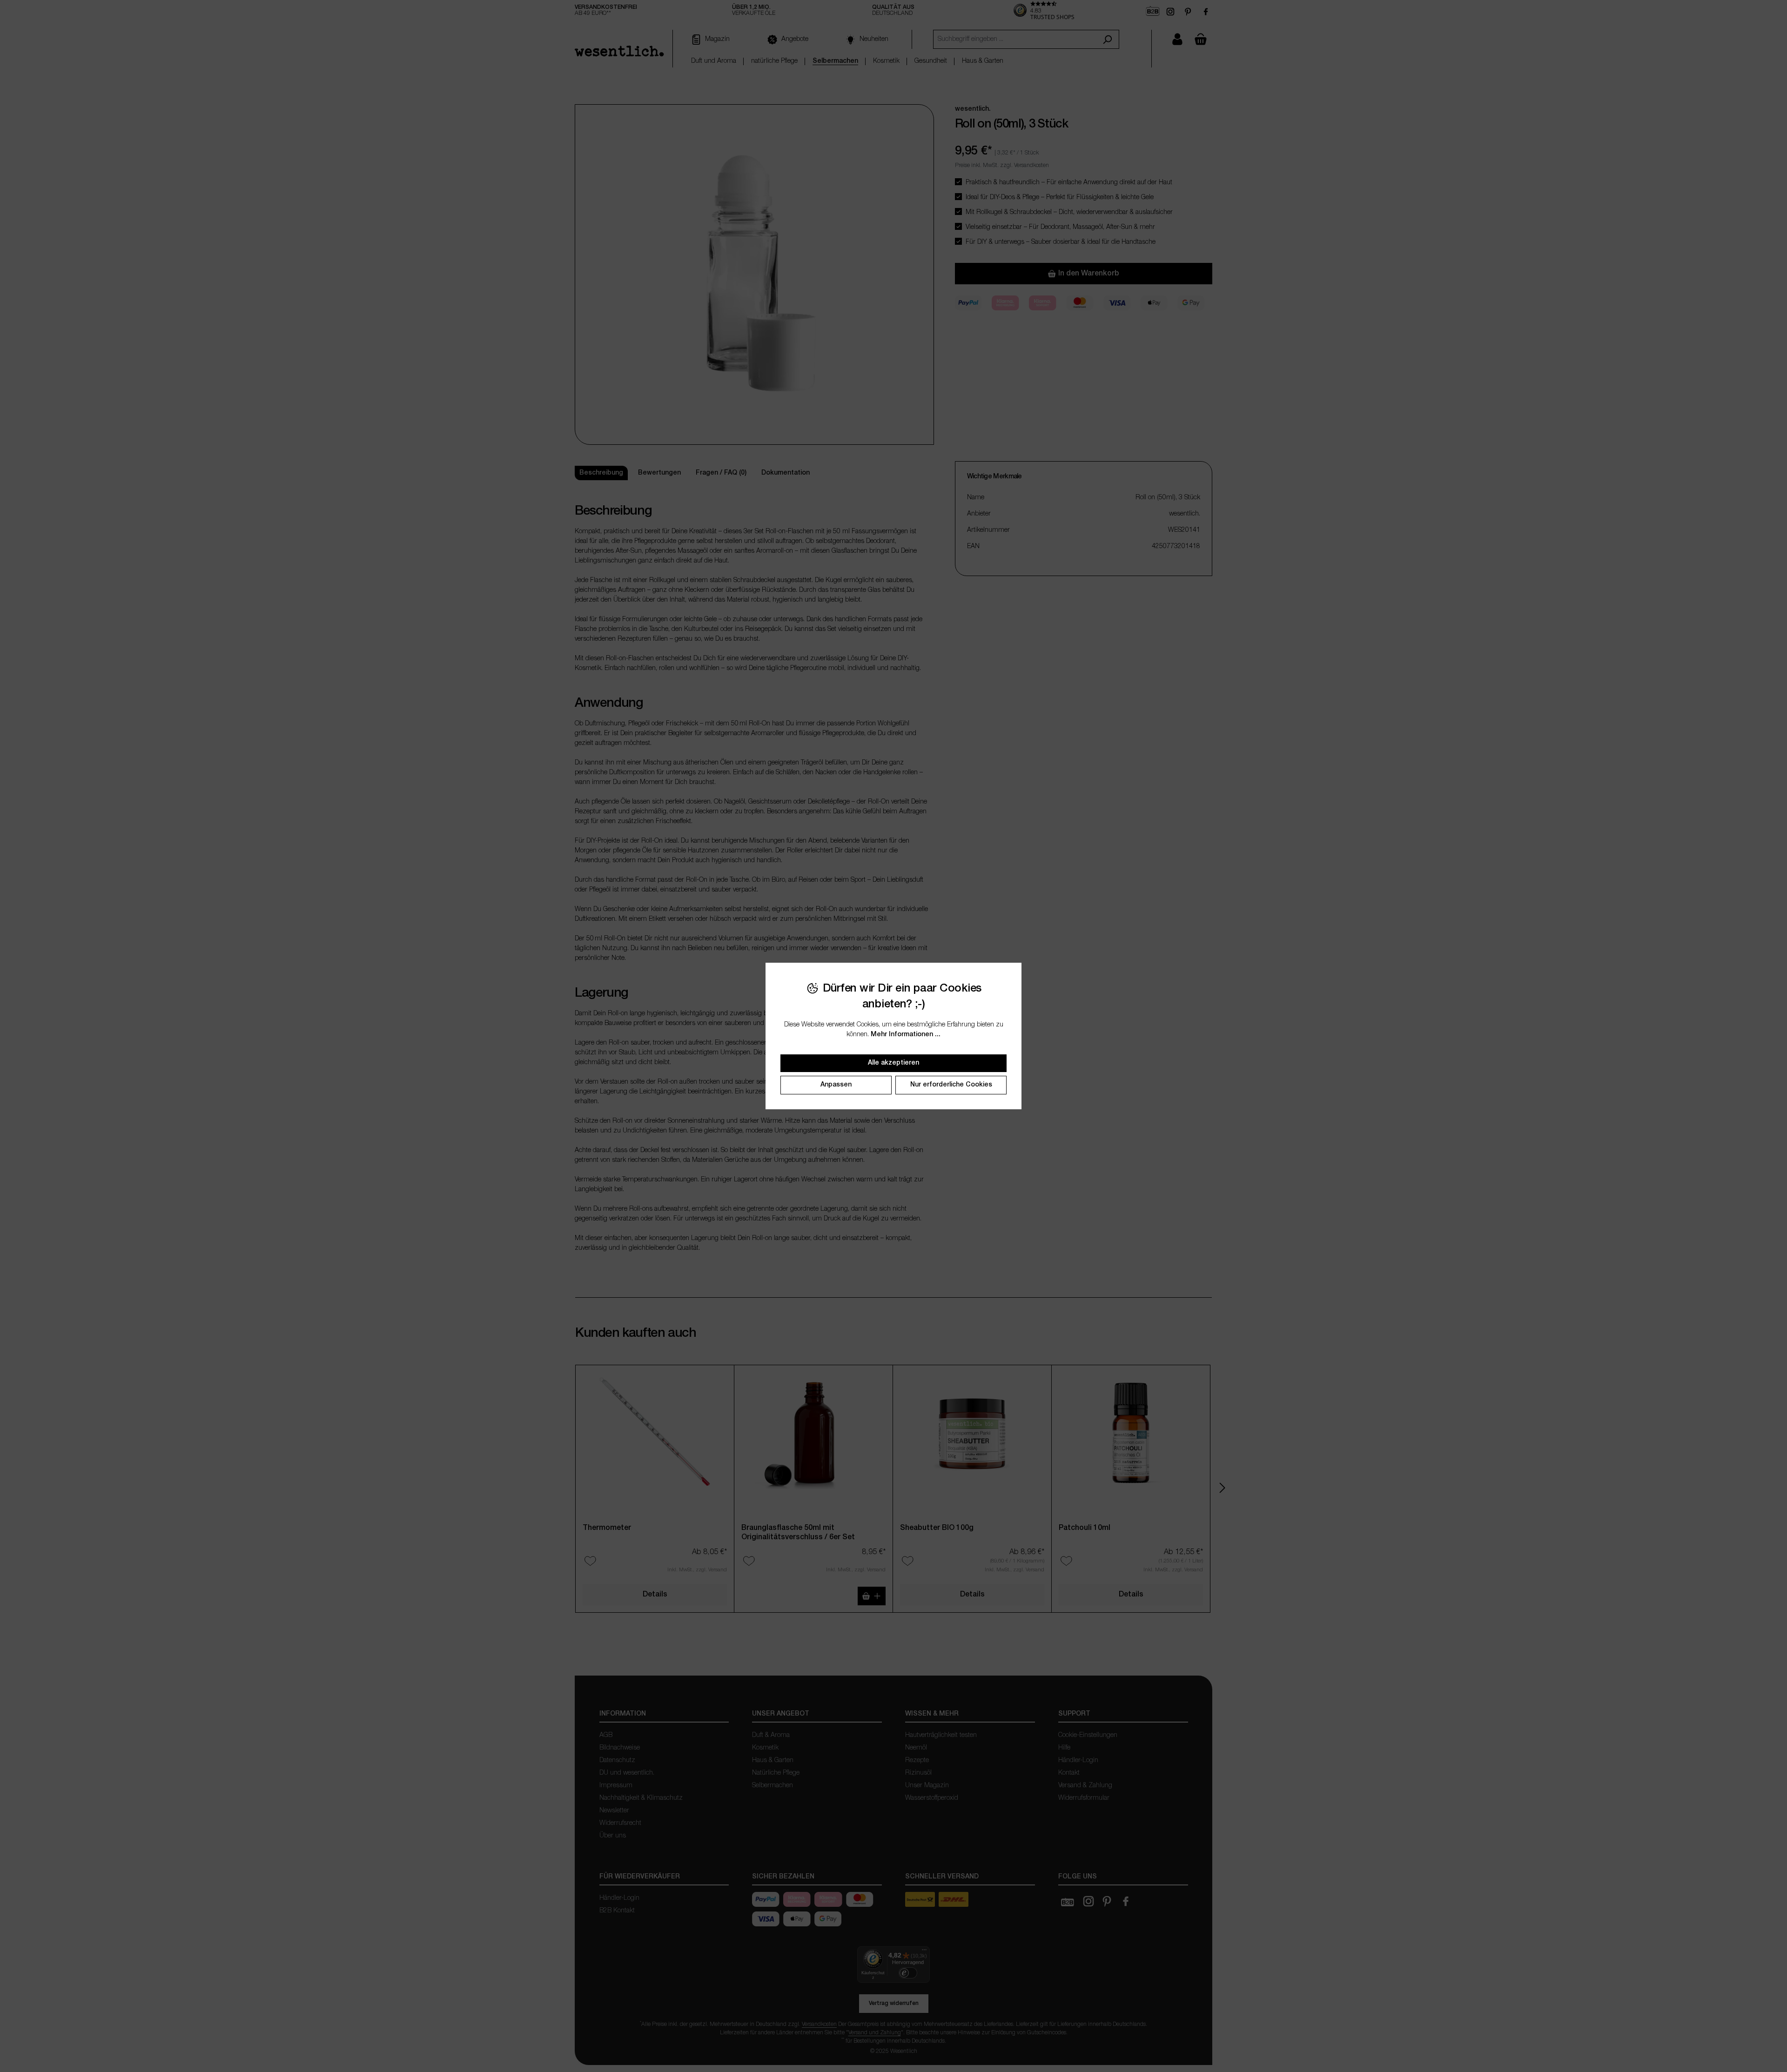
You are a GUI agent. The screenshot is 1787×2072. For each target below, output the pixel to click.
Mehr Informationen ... (906, 1035)
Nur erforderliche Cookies (951, 1085)
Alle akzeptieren (893, 1063)
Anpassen (836, 1085)
